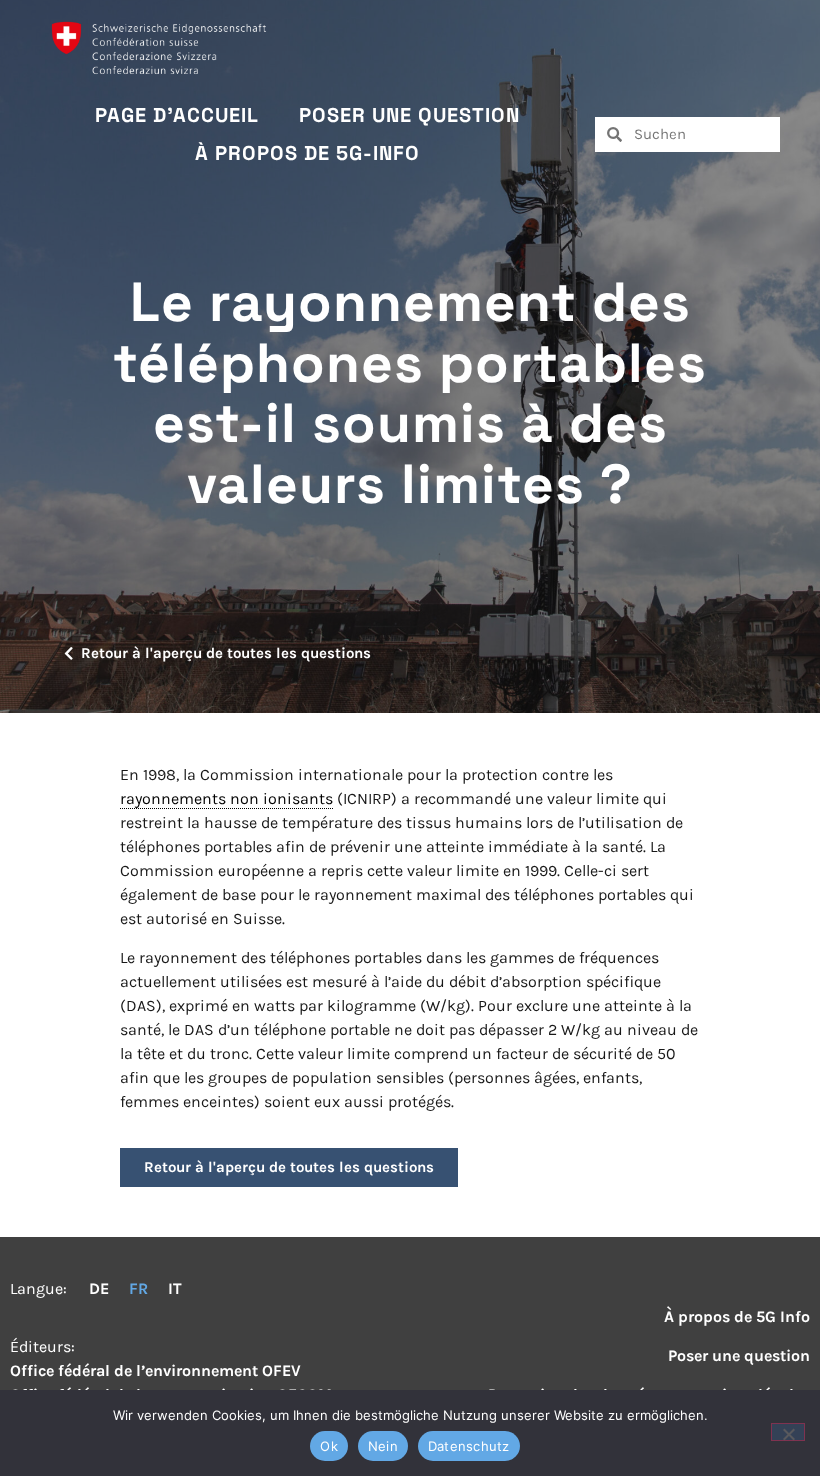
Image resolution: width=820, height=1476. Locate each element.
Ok (329, 1446)
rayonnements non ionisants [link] (226, 798)
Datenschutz (469, 1446)
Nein (383, 1446)
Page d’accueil (177, 115)
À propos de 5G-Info (307, 153)
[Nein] (788, 1432)
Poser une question (409, 115)
